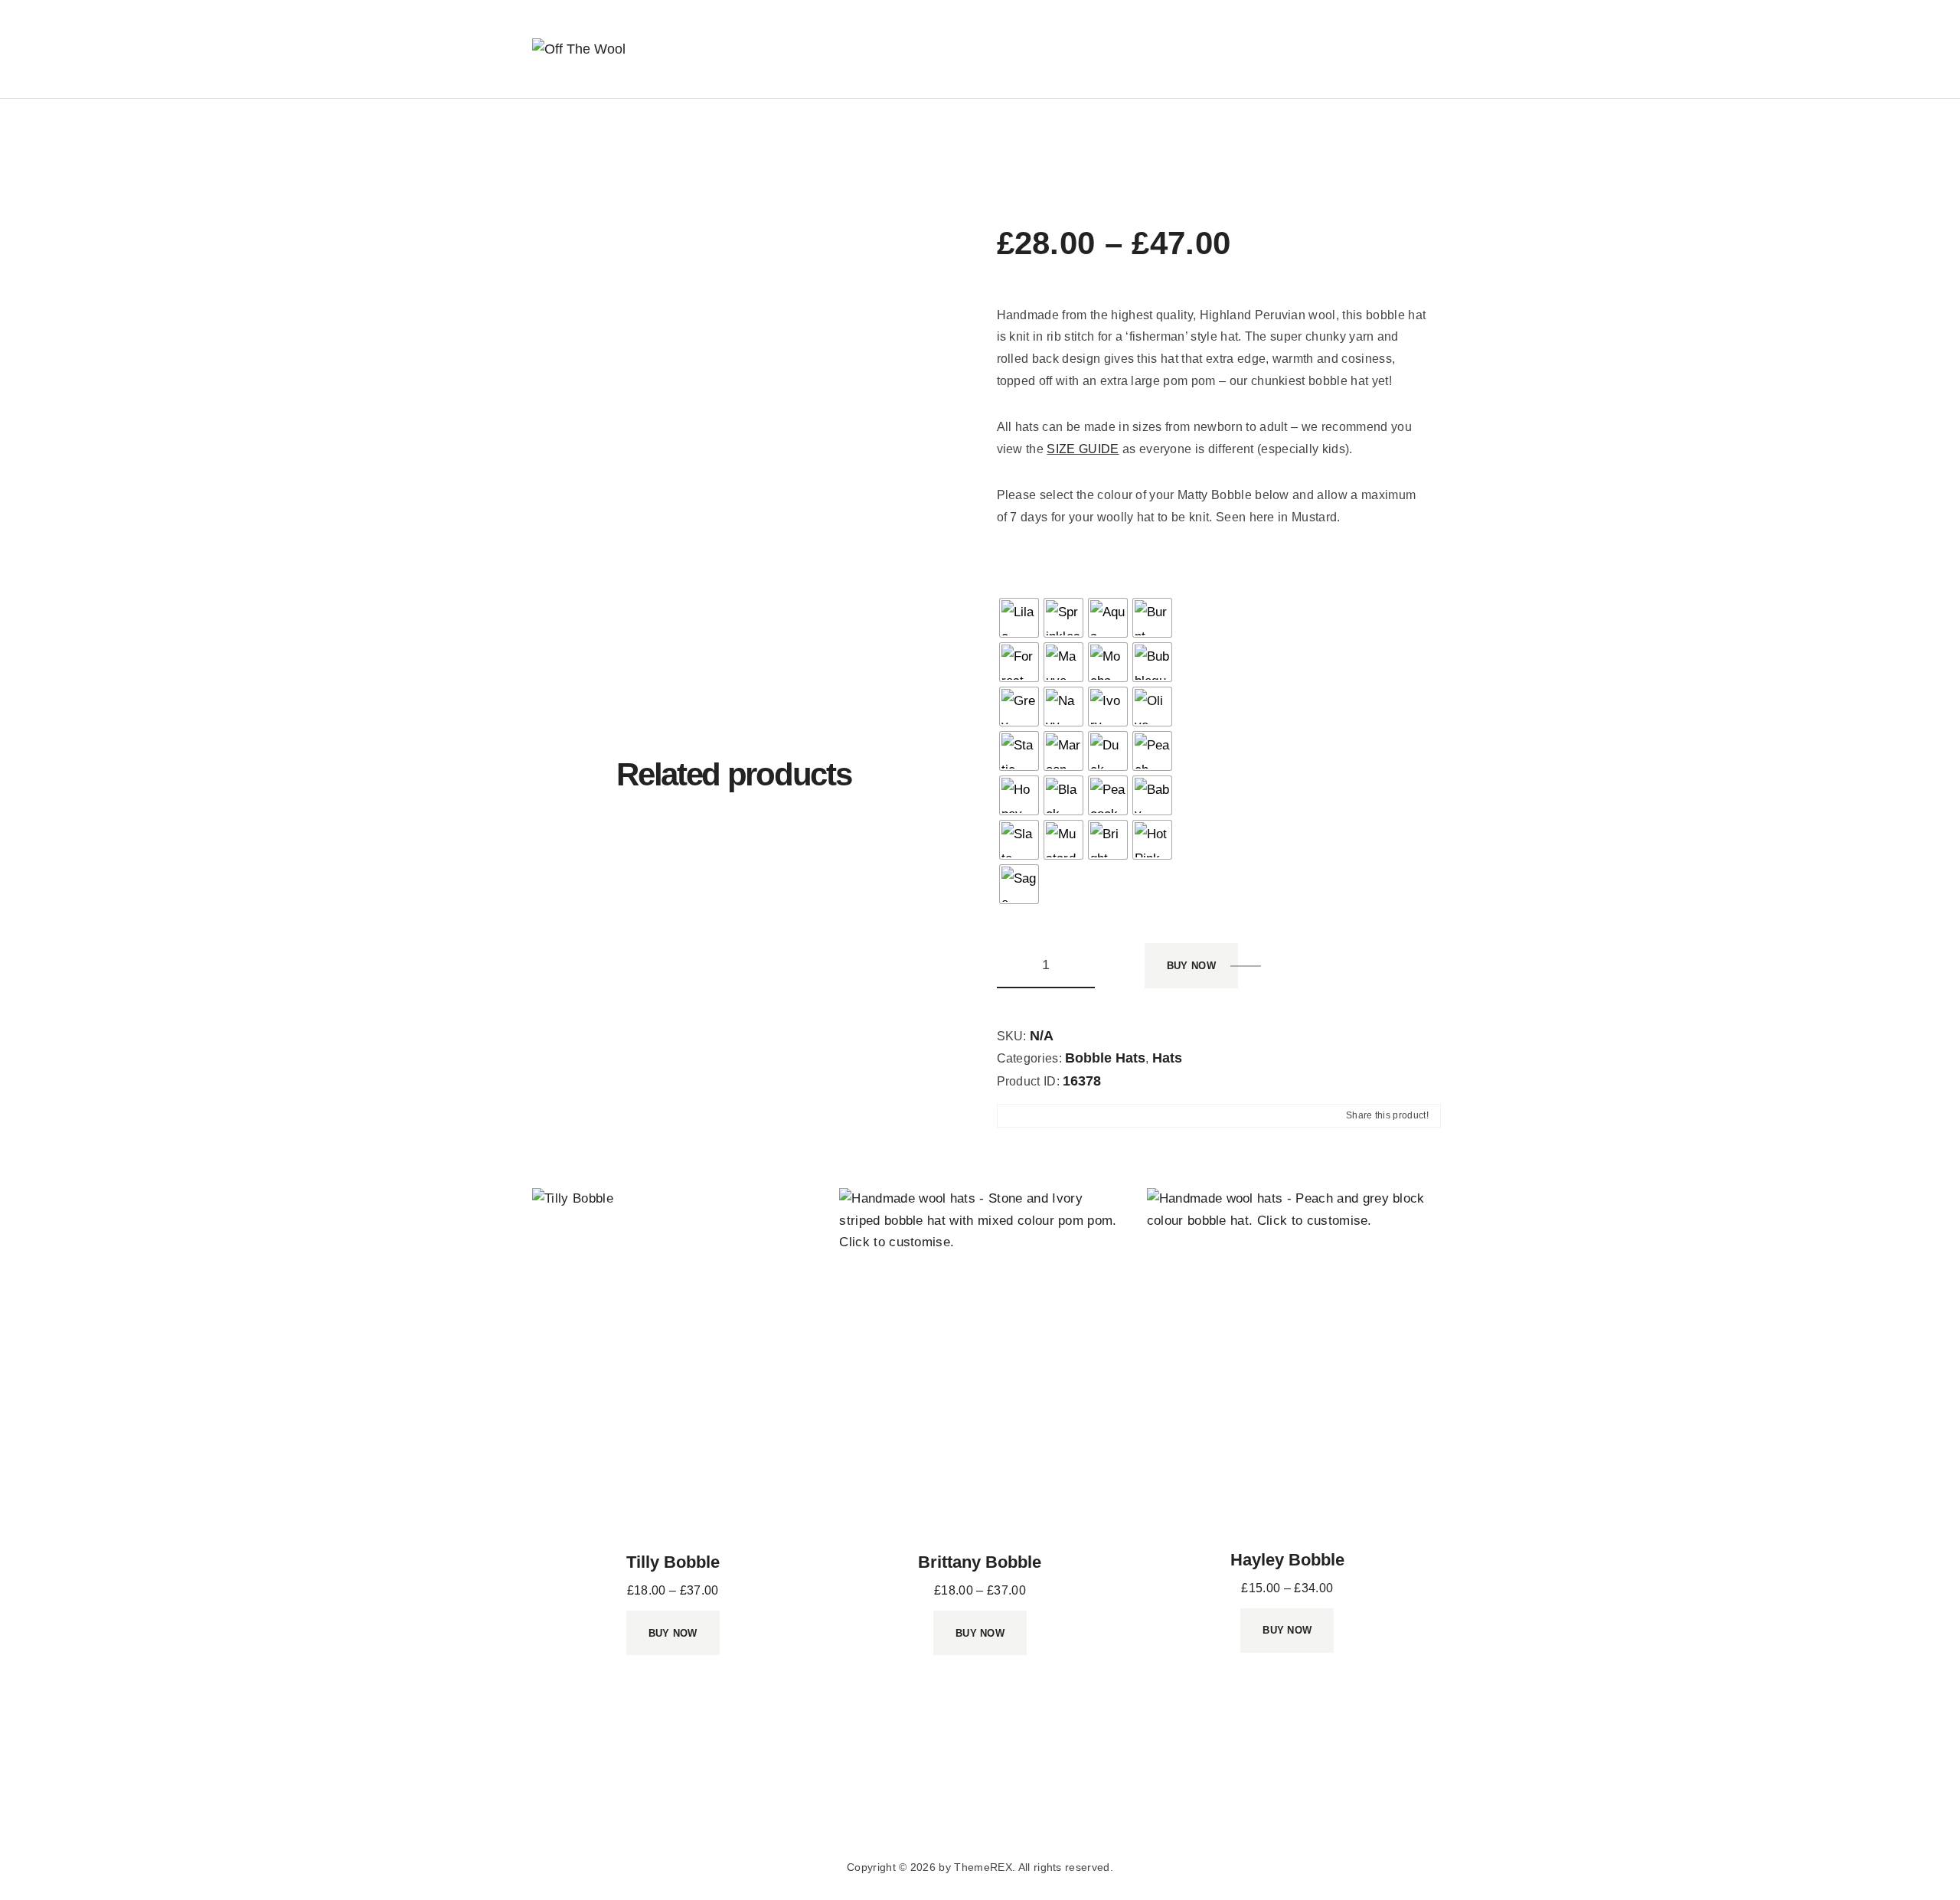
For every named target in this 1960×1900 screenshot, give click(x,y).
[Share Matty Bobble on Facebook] (1010, 1116)
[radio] (1019, 618)
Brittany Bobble (980, 1562)
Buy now (1191, 966)
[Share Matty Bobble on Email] (1067, 1116)
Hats (1167, 1058)
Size (1238, 571)
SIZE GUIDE (1083, 449)
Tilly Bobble (673, 1562)
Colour (1018, 571)
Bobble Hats (1105, 1058)
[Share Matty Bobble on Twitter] (1038, 1116)
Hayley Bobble (1287, 1560)
